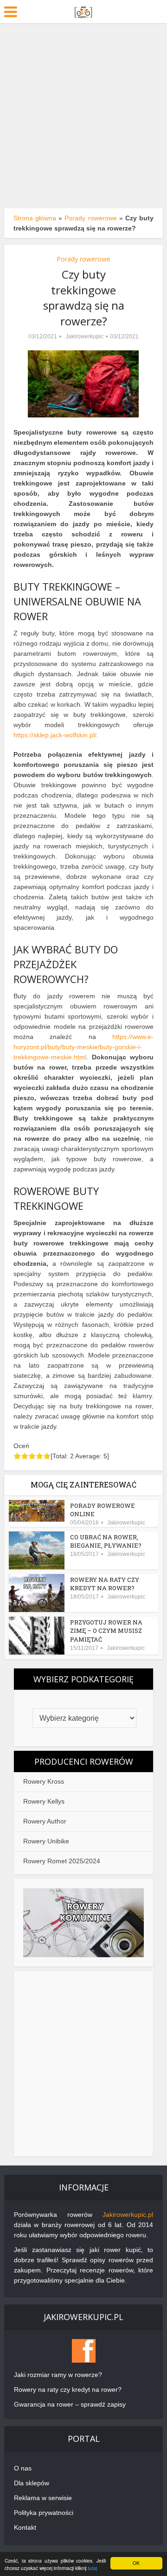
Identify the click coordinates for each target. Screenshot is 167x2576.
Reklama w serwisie (43, 2498)
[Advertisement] (83, 111)
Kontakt (25, 2527)
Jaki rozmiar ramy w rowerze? (58, 2375)
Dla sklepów (32, 2483)
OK (136, 2563)
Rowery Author (45, 1821)
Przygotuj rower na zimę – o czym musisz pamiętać (106, 1630)
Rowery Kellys (44, 1801)
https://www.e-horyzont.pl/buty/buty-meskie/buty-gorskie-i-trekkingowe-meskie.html (83, 1047)
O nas (23, 2468)
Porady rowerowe (90, 218)
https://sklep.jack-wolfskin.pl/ (55, 735)
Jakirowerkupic (84, 336)
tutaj (92, 2568)
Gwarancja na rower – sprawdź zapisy (70, 2404)
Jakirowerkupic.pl (128, 2215)
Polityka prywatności (44, 2513)
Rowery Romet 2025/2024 (62, 1861)
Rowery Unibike (46, 1841)
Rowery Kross (44, 1781)
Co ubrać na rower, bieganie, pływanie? (106, 1541)
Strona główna (35, 218)
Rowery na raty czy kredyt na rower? (105, 1584)
